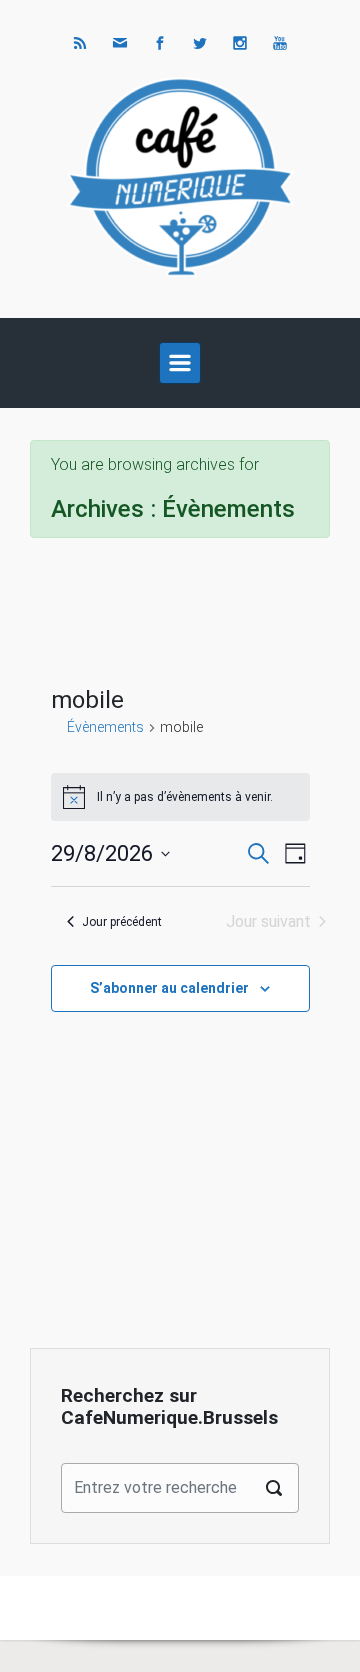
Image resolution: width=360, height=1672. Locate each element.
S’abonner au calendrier (169, 988)
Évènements (105, 727)
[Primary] (180, 363)
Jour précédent (122, 922)
